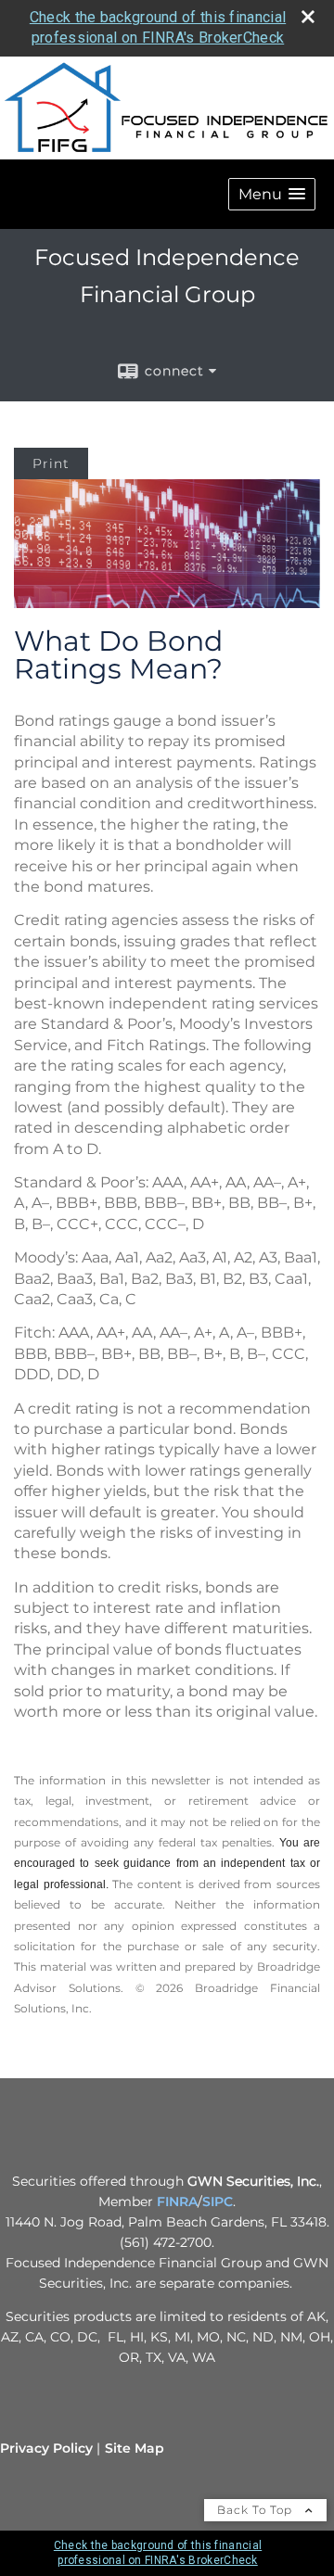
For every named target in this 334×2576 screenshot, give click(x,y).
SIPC (218, 2202)
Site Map (135, 2448)
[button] (272, 194)
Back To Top (257, 2510)
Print (51, 463)
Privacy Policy (46, 2448)
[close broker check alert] (308, 17)
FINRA (177, 2202)
